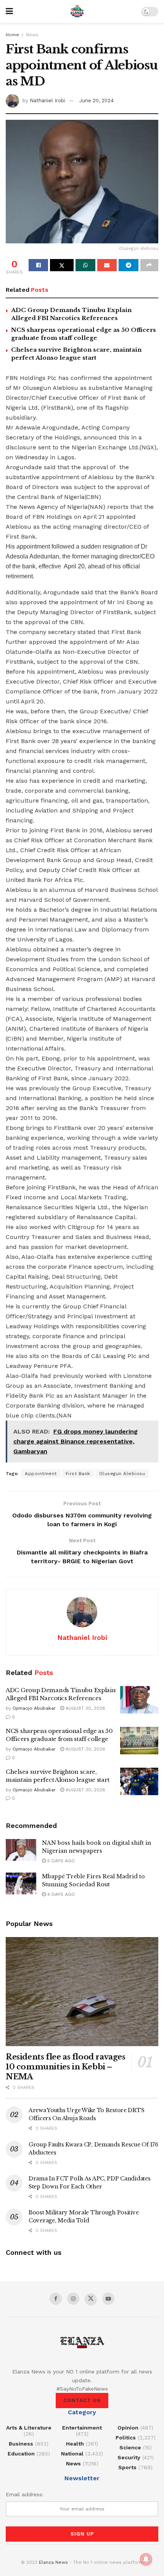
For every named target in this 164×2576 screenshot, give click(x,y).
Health (75, 2444)
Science (130, 2447)
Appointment (41, 1474)
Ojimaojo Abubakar (34, 1708)
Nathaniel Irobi (47, 101)
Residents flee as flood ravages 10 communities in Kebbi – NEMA (66, 2067)
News (32, 35)
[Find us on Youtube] (108, 2299)
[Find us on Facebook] (56, 2299)
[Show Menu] (9, 11)
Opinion (128, 2428)
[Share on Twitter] (62, 265)
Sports (127, 2467)
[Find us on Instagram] (73, 2299)
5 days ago (60, 1861)
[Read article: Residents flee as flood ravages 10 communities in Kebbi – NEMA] (82, 1992)
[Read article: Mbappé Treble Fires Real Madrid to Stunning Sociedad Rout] (21, 1883)
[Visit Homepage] (77, 11)
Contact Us (82, 2400)
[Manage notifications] (146, 2559)
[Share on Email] (107, 265)
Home (12, 35)
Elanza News (53, 2562)
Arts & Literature (29, 2428)
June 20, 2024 (96, 101)
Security (129, 2457)
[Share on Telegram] (128, 265)
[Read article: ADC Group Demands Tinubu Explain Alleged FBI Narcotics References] (139, 1700)
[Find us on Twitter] (91, 2299)
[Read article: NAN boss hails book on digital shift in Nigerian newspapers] (21, 1850)
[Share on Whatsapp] (85, 265)
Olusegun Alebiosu (122, 1474)
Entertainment (82, 2428)
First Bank (78, 1474)
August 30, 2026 (85, 1708)
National (72, 2454)
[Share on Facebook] (38, 265)
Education (21, 2454)
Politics (126, 2438)
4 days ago (60, 1894)
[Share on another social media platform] (149, 265)
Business (21, 2444)
